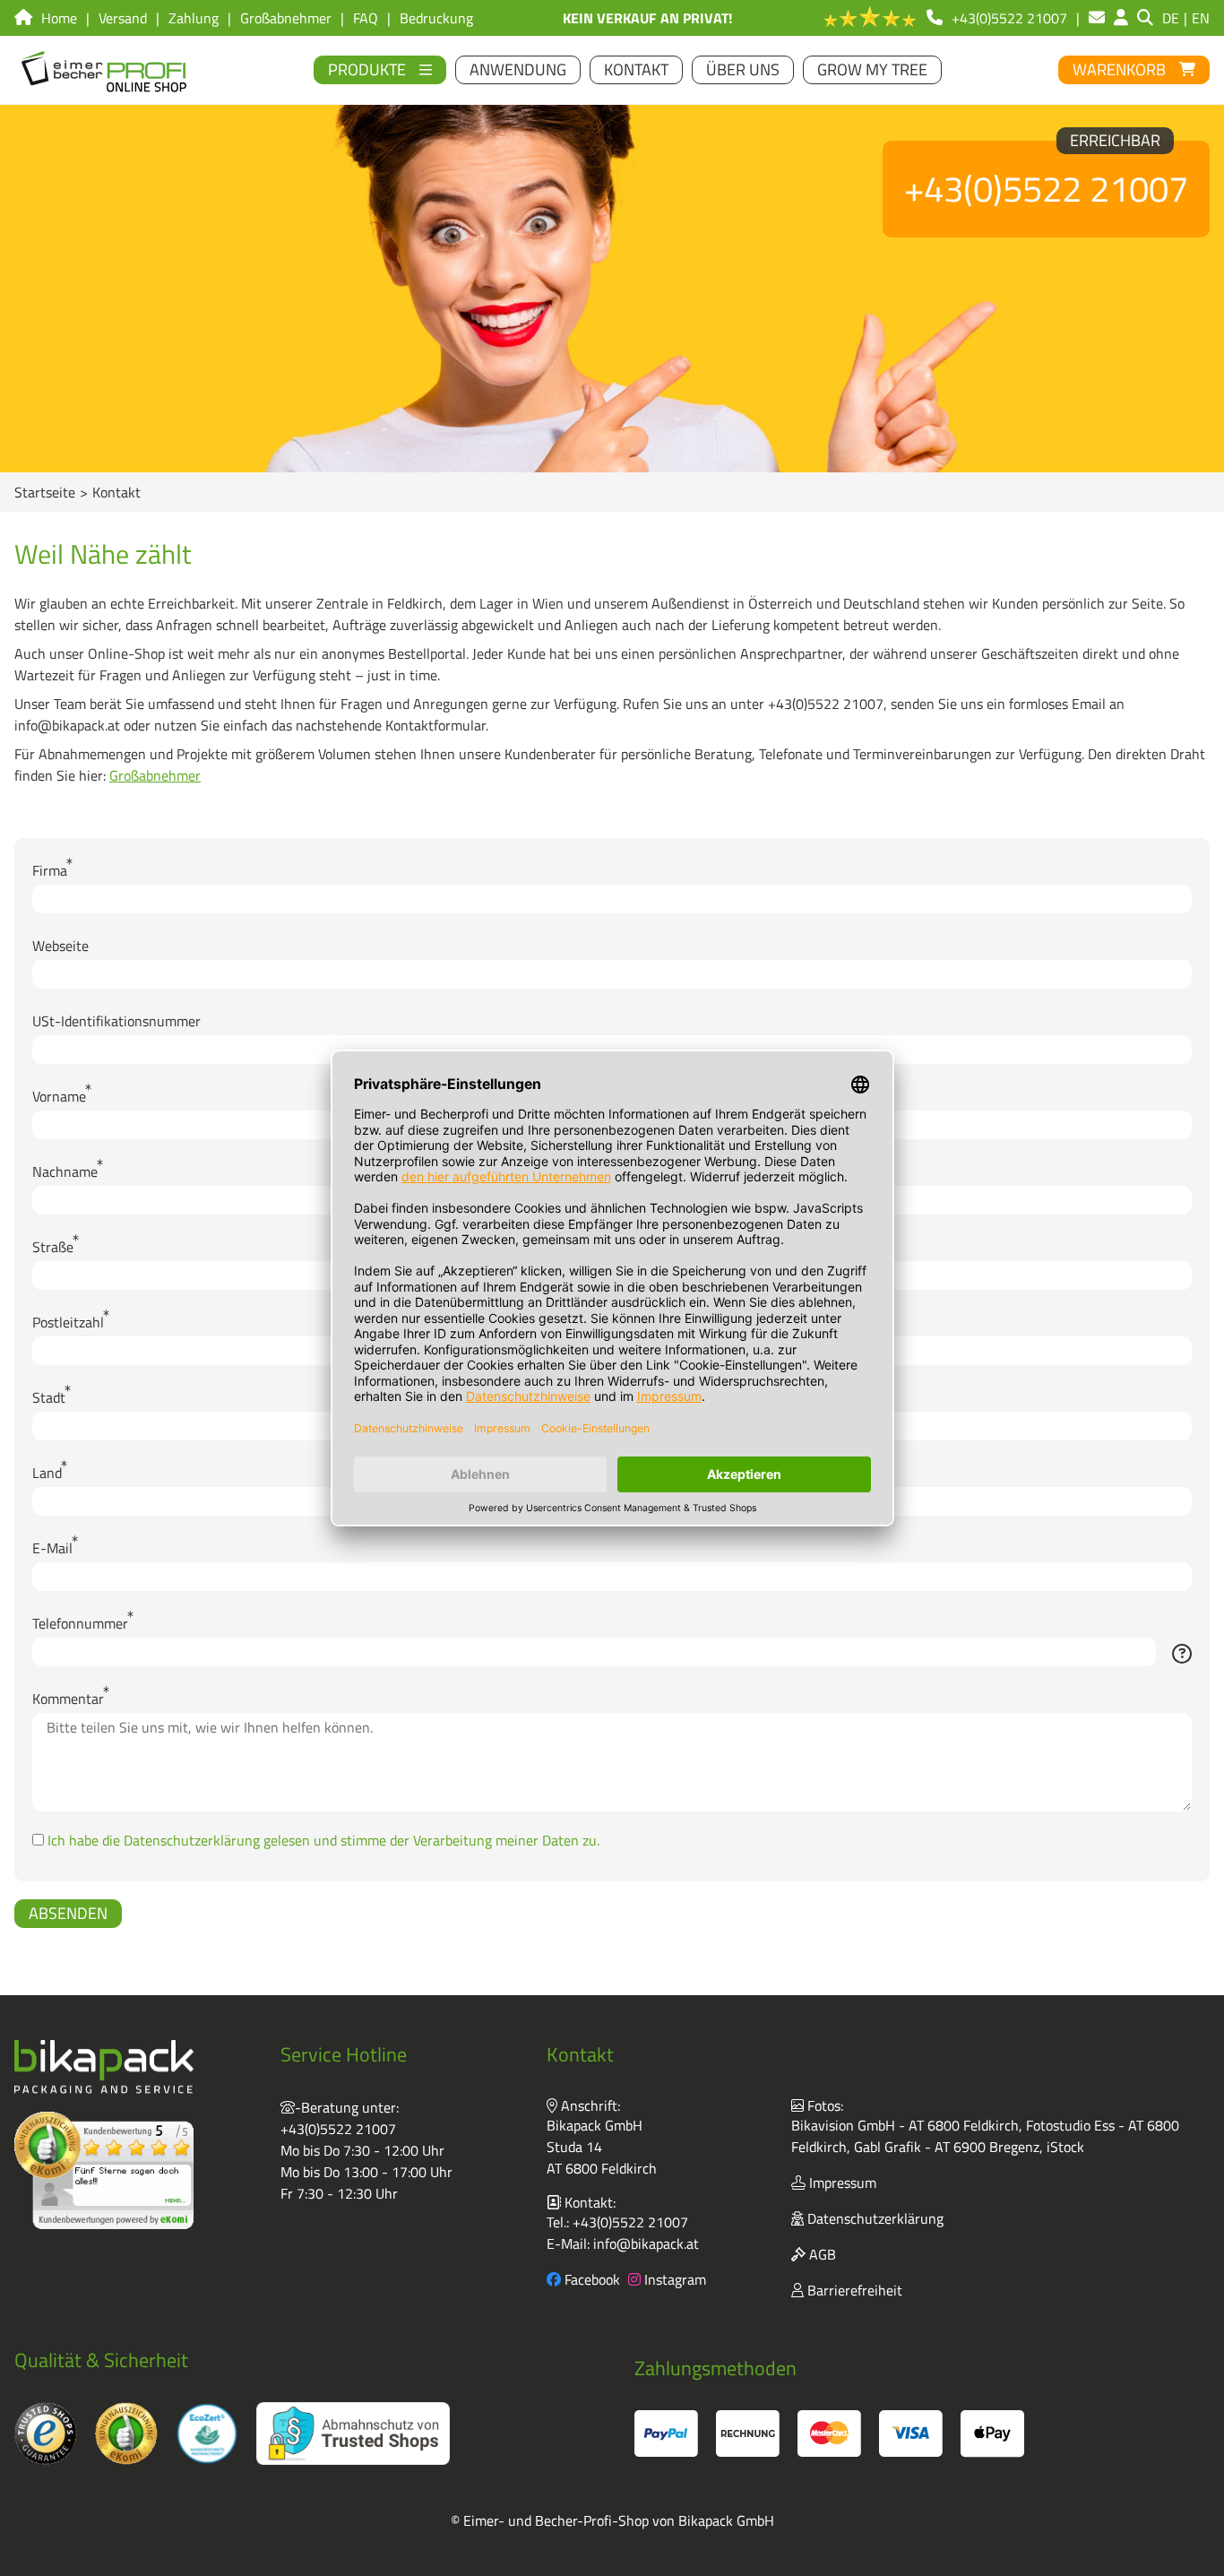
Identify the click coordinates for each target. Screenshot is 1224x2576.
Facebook (590, 2279)
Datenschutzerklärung (874, 2218)
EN (1201, 18)
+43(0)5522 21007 (338, 2129)
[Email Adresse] (1097, 18)
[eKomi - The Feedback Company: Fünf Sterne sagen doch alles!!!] (104, 2170)
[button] (1182, 1655)
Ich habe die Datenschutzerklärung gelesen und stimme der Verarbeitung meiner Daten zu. (323, 1840)
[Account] (1121, 18)
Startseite (45, 492)
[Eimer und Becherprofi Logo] (105, 70)
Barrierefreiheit (853, 2290)
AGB (821, 2254)
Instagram (673, 2279)
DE (1171, 18)
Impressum (841, 2183)
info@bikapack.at (646, 2243)
